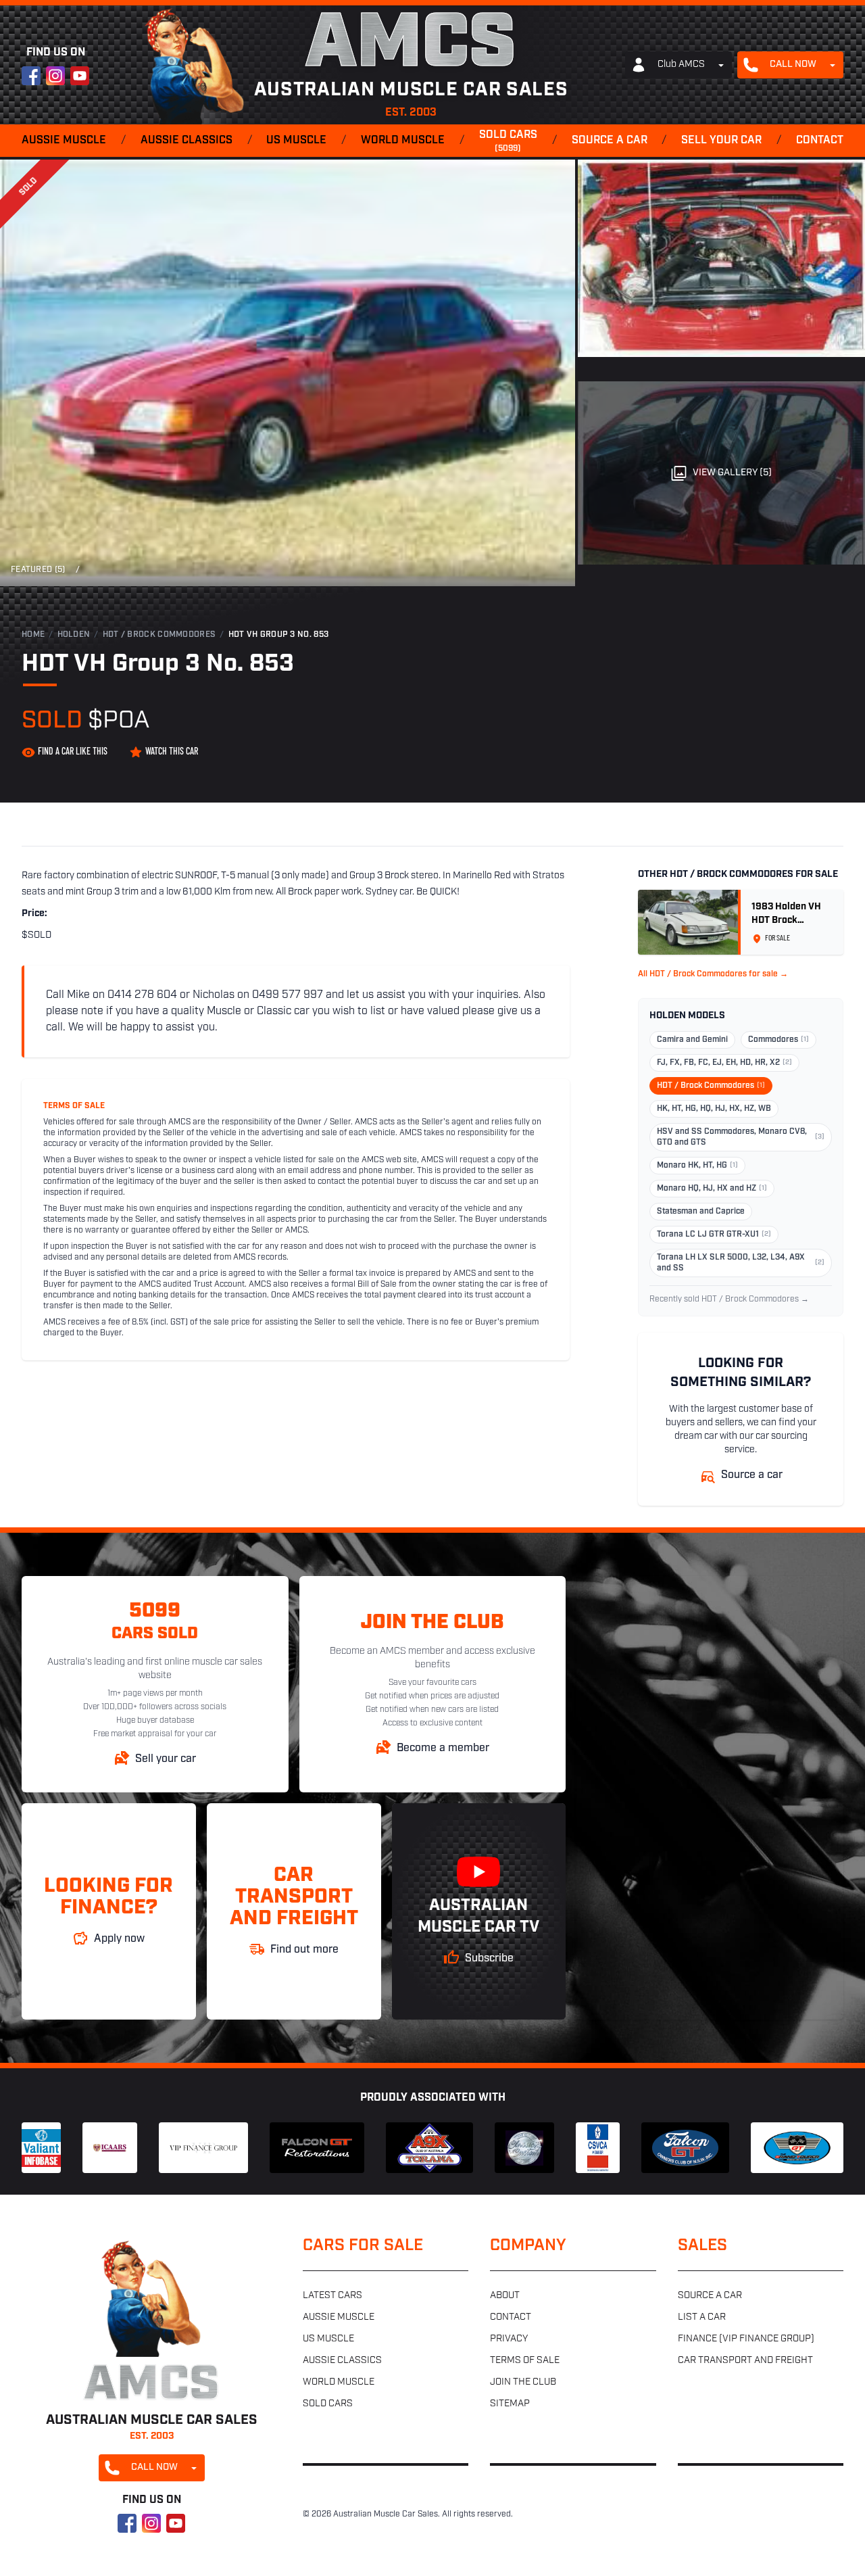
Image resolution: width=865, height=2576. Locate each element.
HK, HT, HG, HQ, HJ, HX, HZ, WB (714, 1109)
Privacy (509, 2339)
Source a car (610, 141)
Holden (74, 635)
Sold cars (508, 141)
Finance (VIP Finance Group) (746, 2339)
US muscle (296, 141)
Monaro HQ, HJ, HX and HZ (712, 1189)
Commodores (778, 1040)
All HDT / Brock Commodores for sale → (713, 974)
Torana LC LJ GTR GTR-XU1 (714, 1235)
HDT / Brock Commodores (159, 635)
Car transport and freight (745, 2361)
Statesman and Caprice (701, 1212)
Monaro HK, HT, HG (697, 1166)
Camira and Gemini (692, 1040)
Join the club (523, 2382)
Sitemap (510, 2404)
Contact (820, 141)
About (505, 2296)
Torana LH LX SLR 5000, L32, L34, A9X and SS (741, 1263)
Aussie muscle (64, 141)
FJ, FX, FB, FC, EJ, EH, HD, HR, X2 (724, 1063)
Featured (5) (38, 570)
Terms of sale (525, 2361)
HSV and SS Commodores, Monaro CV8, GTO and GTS (741, 1137)
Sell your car (721, 141)
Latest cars (332, 2296)
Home (33, 635)
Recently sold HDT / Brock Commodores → (729, 1299)
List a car (702, 2317)
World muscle (403, 141)
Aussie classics (187, 141)
